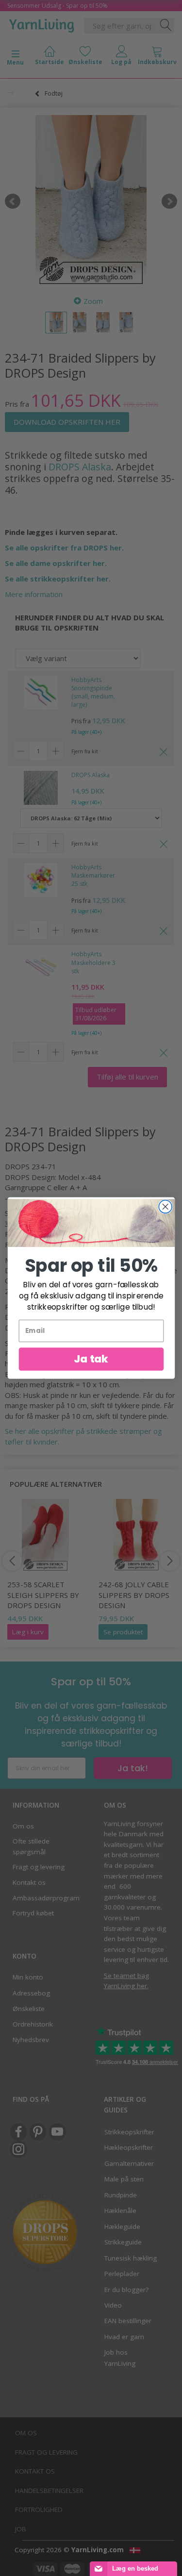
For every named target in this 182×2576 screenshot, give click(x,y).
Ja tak (91, 1359)
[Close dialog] (165, 1207)
